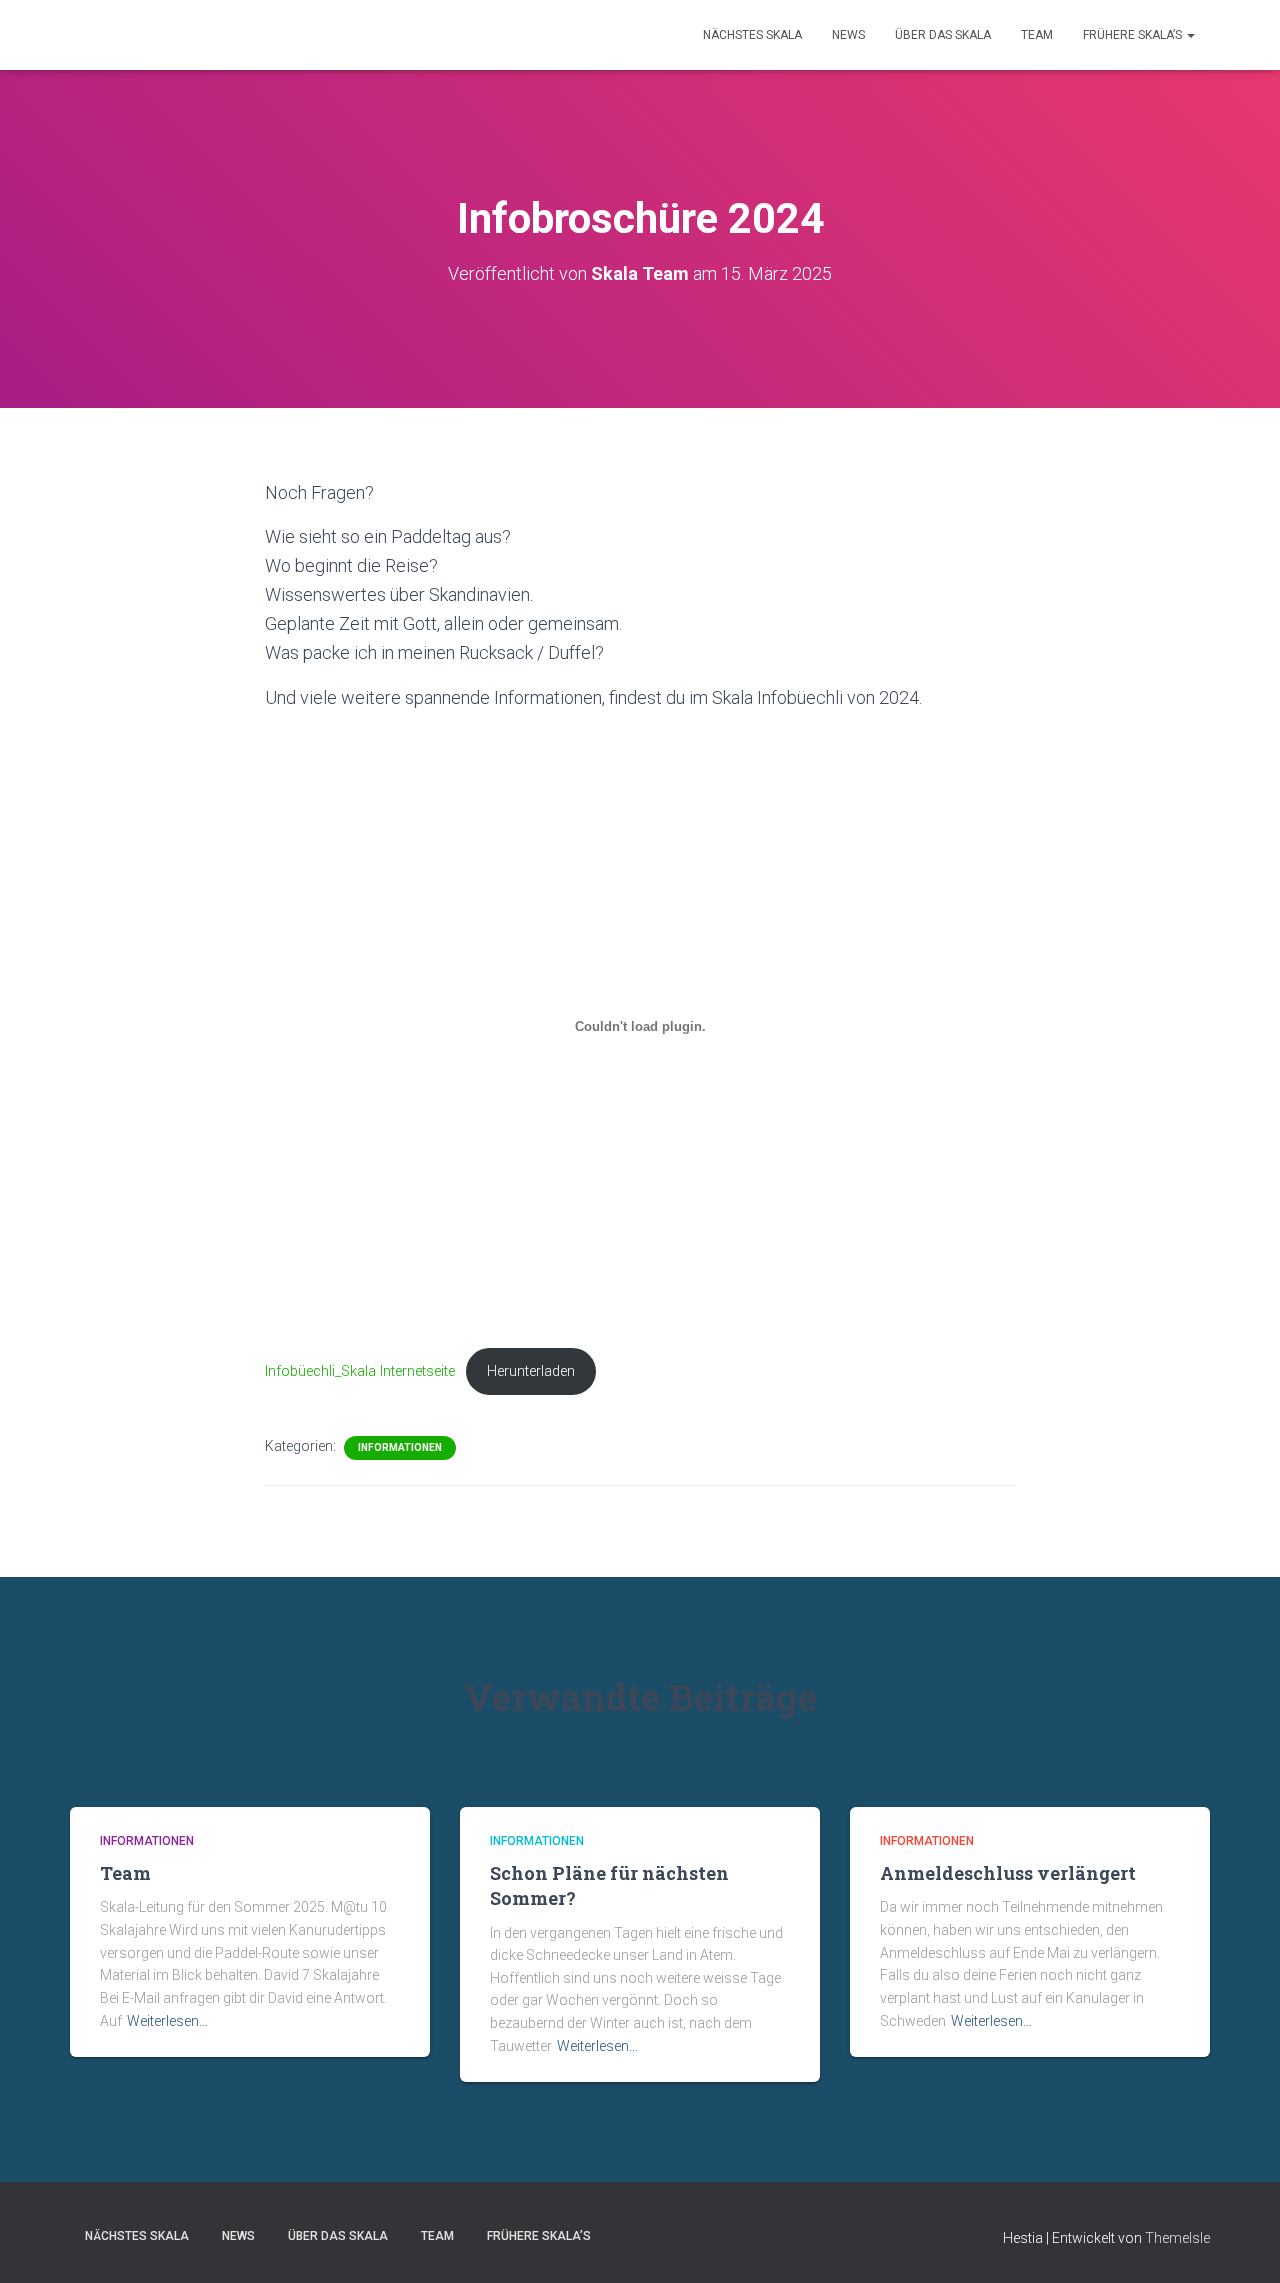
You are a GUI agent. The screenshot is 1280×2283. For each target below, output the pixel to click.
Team (1037, 35)
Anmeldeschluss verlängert (1008, 1873)
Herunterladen (531, 1371)
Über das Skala (943, 35)
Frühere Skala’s (1134, 35)
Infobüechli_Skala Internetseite (360, 1371)
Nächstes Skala (752, 35)
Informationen (400, 1447)
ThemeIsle (1177, 2238)
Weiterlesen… (167, 2021)
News (848, 35)
